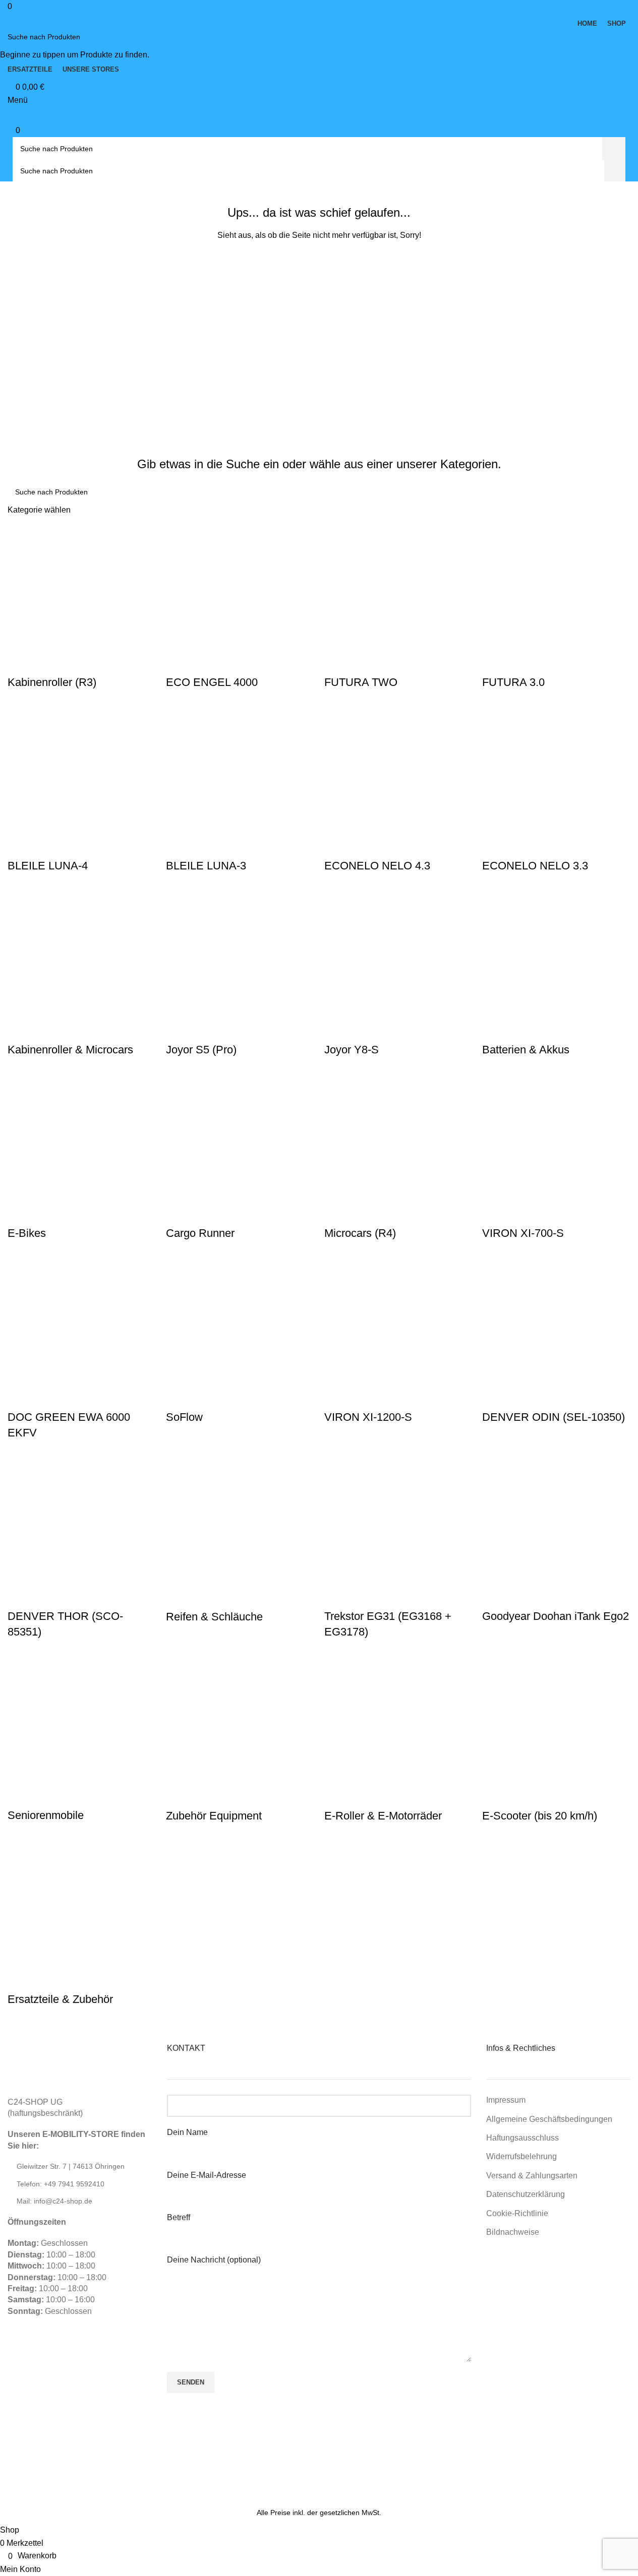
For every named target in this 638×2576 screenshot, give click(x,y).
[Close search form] (13, 13)
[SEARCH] (626, 37)
